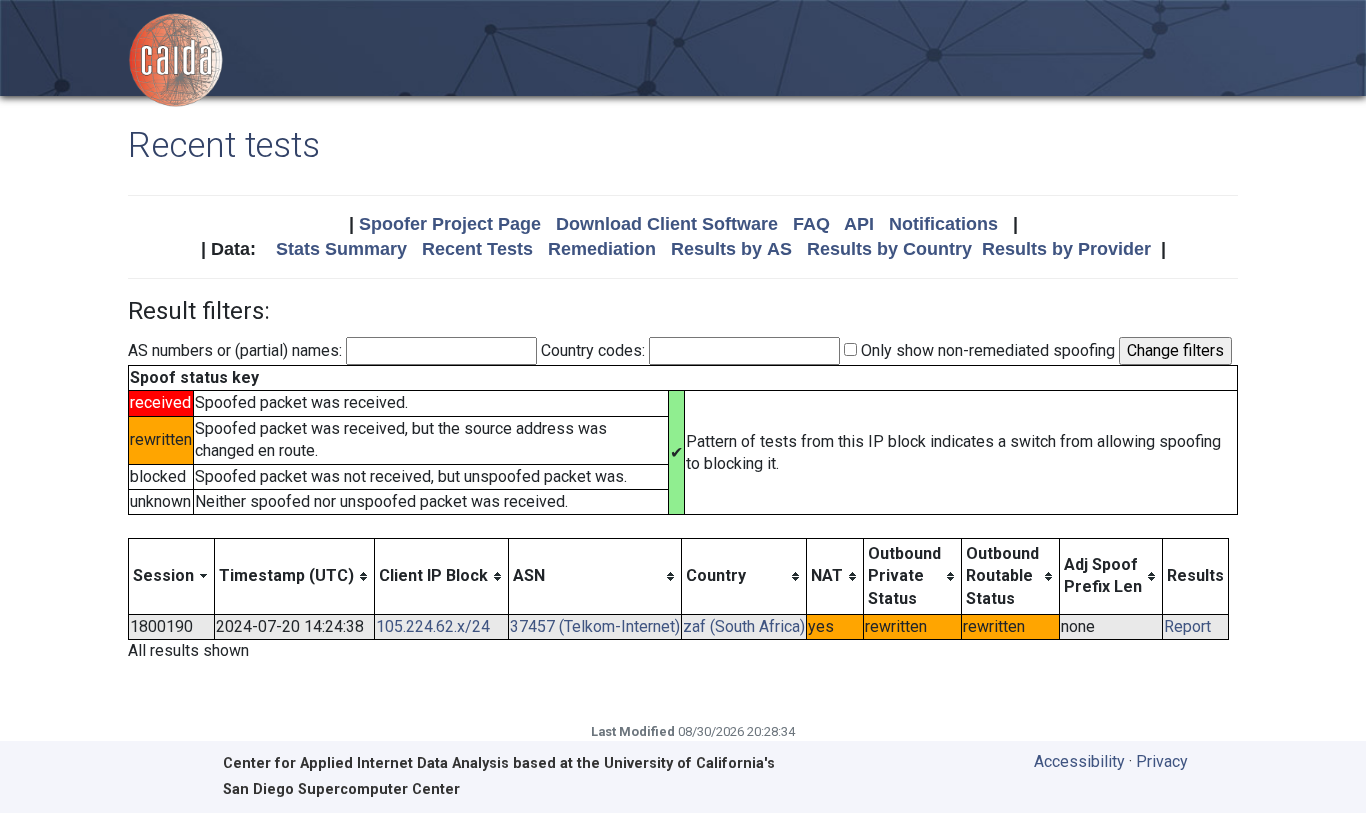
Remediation (602, 249)
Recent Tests (477, 249)
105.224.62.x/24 (433, 626)
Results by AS (731, 249)
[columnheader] (172, 576)
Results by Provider (1066, 249)
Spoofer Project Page (450, 224)
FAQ (811, 224)
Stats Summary (341, 249)
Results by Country (889, 249)
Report (1187, 626)
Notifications (943, 224)
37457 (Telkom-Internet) (595, 626)
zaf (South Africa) (744, 626)
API (859, 224)
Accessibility (1079, 761)
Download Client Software (667, 224)
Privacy (1162, 761)
